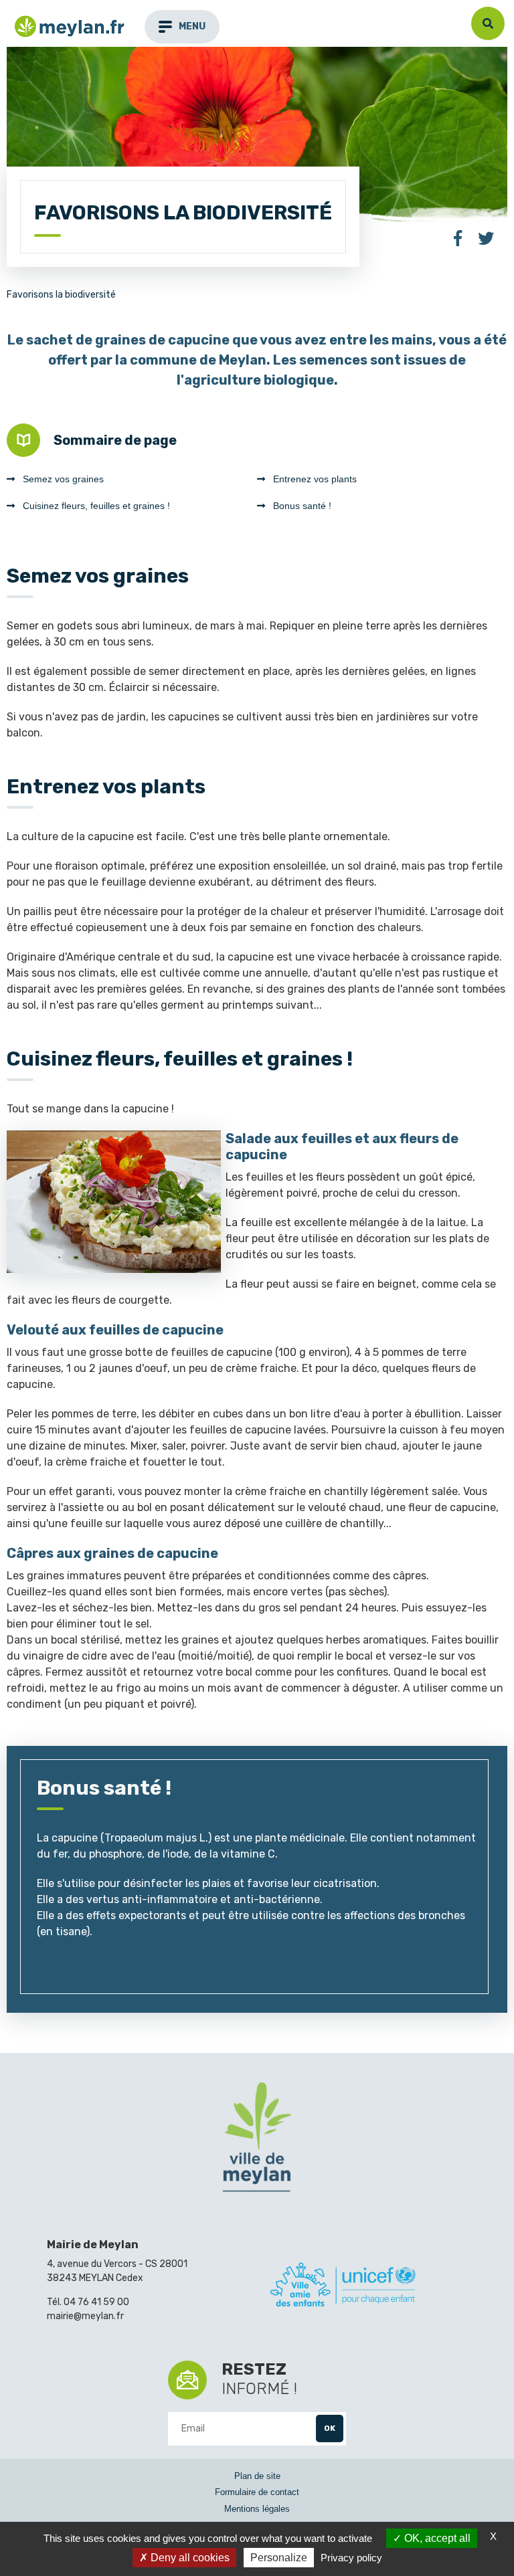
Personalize (279, 2558)
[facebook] (458, 240)
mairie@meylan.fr (85, 2316)
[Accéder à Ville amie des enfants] (343, 2287)
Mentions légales (257, 2509)
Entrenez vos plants (315, 479)
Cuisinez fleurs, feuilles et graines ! (96, 506)
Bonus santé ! (302, 506)
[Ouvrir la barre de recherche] (488, 23)
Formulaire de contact (257, 2492)
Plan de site (257, 2476)
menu (192, 26)
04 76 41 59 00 (96, 2302)
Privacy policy (351, 2558)
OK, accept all (436, 2538)
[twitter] (486, 240)
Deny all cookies (189, 2558)
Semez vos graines (63, 479)
